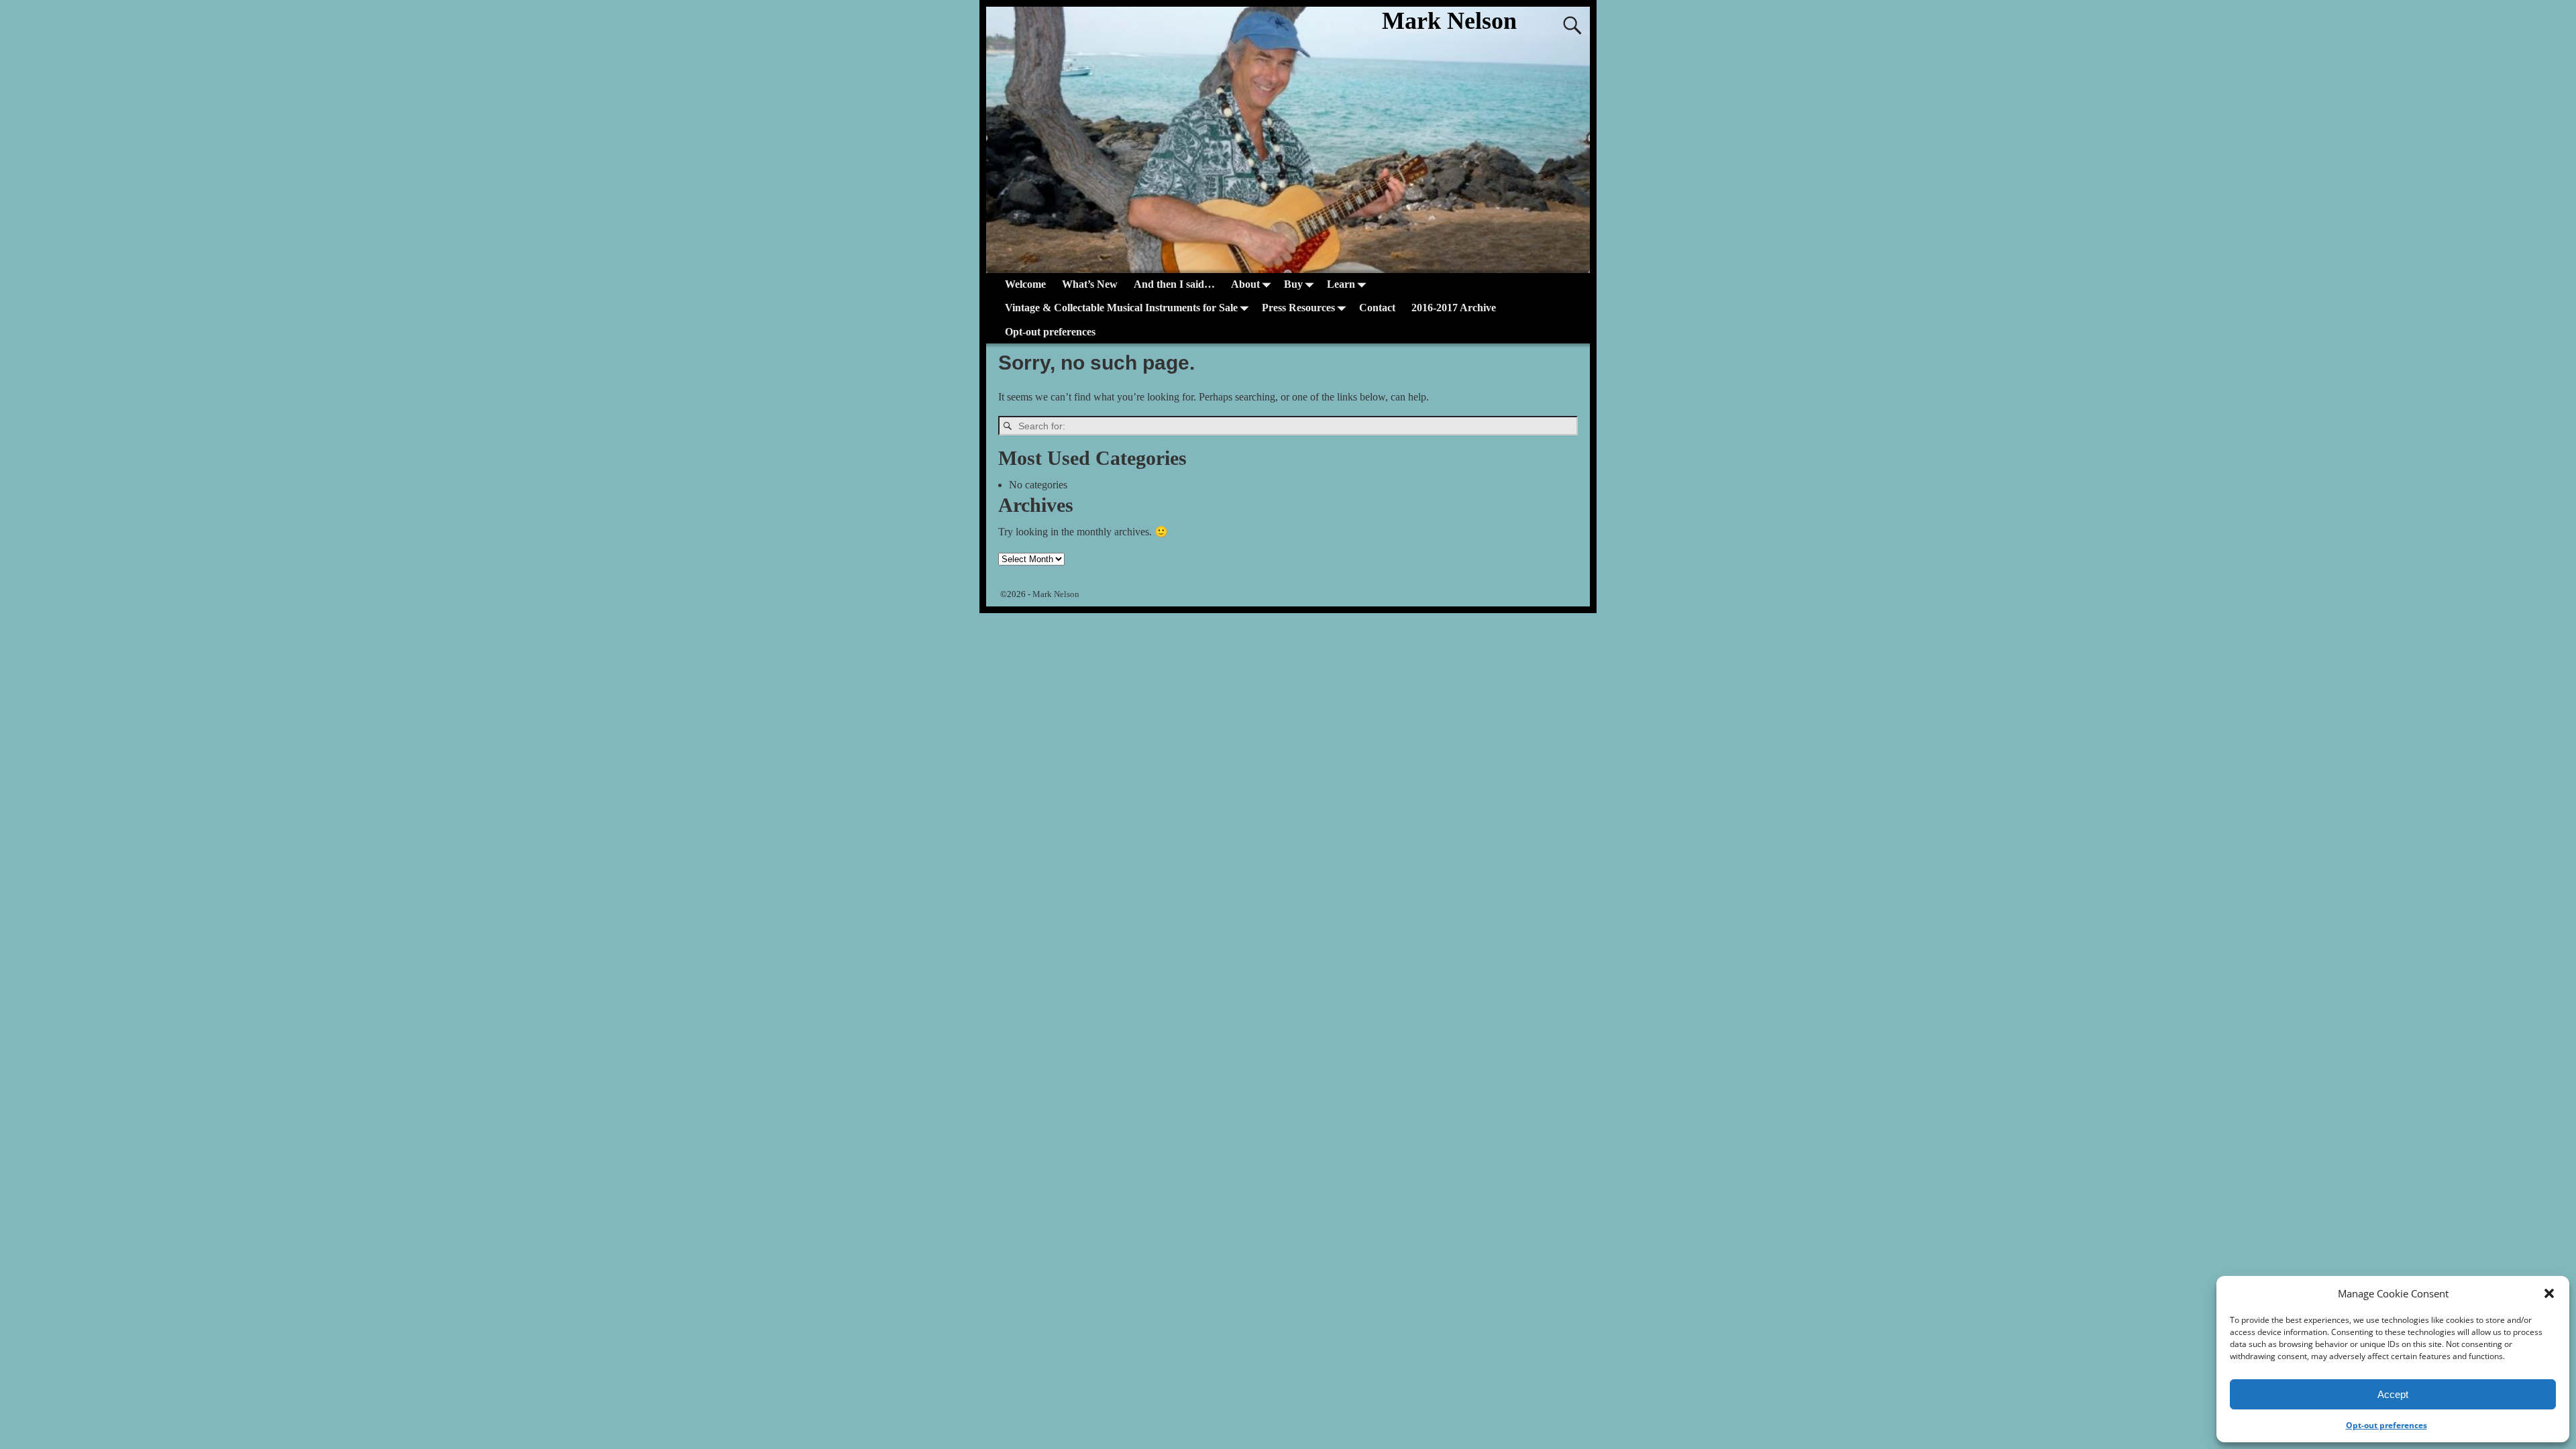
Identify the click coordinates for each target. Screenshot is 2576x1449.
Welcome (1025, 284)
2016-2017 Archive (1454, 308)
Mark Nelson (1449, 21)
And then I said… (1174, 284)
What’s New (1090, 284)
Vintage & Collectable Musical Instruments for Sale (1121, 308)
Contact (1377, 308)
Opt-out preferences (2386, 1425)
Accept (2393, 1394)
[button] (2549, 1293)
